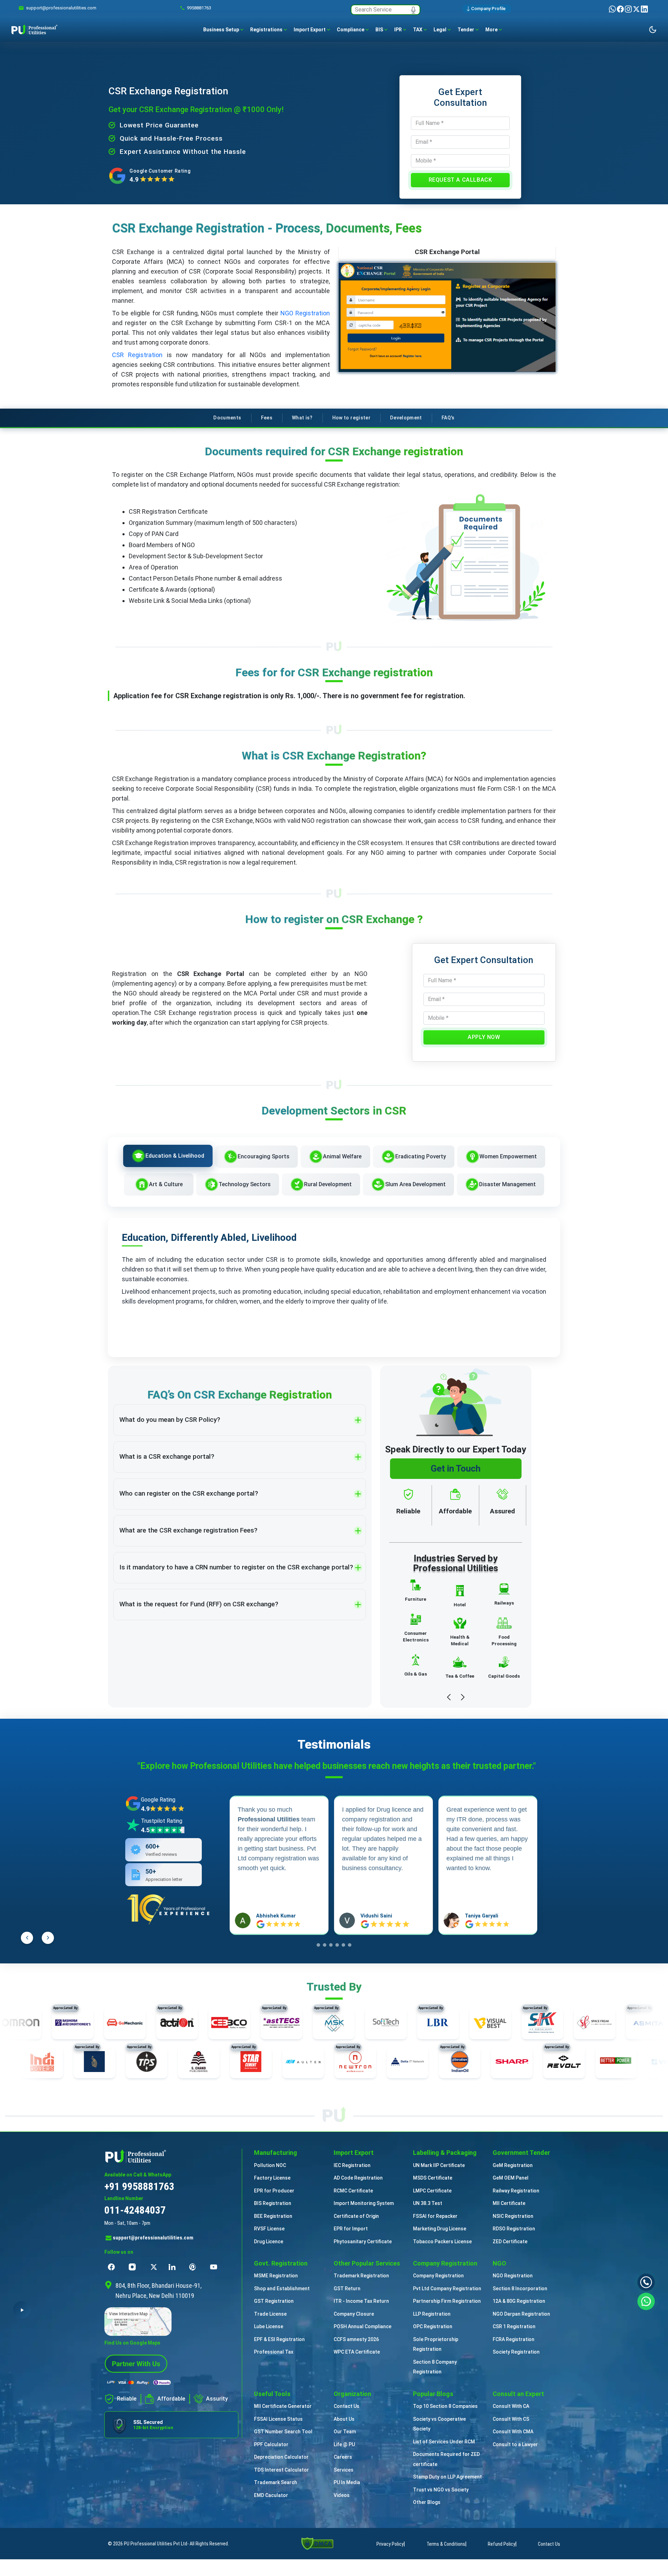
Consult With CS (511, 2419)
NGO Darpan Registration (521, 2314)
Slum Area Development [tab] (415, 1184)
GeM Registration (513, 2165)
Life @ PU (344, 2444)
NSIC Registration (513, 2216)
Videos (342, 2495)
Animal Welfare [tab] (342, 1156)
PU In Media (347, 2482)
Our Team (345, 2432)
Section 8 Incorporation (520, 2289)
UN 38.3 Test (428, 2203)
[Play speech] (22, 2310)
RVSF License (269, 2229)
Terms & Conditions (446, 2544)
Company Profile (488, 9)
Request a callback (460, 180)
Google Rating (158, 1800)
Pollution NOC (270, 2165)
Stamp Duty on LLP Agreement (447, 2477)
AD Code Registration (358, 2178)
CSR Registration (137, 355)
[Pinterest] (194, 2267)
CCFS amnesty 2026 (356, 2339)
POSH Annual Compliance (363, 2326)
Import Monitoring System (364, 2203)
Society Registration (516, 2352)
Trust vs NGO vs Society (441, 2490)
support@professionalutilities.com (153, 2238)
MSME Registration (276, 2276)
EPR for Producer (274, 2191)
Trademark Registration (361, 2276)
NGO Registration (305, 313)
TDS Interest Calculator (281, 2470)
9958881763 (199, 8)
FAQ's (448, 418)
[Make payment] (139, 2382)
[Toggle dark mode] (653, 30)
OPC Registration (433, 2326)
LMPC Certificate (432, 2191)
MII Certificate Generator (283, 2406)
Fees (267, 418)
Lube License (269, 2326)
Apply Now (484, 1037)
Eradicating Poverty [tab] (421, 1156)
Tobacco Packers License (442, 2242)
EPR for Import (351, 2229)
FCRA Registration (514, 2339)
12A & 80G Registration (519, 2301)
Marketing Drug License (440, 2229)
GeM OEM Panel (511, 2178)
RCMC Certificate (353, 2191)
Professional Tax (274, 2352)
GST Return (347, 2289)
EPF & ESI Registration (279, 2339)
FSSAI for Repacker (435, 2216)
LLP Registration (432, 2314)
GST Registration (274, 2301)
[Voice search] (413, 10)
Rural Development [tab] (328, 1184)
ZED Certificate (510, 2242)
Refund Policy (502, 2544)
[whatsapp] (613, 9)
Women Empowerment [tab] (508, 1156)
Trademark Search (276, 2482)
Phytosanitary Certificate (363, 2242)
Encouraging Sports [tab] (264, 1156)
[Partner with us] (136, 2363)
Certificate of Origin (356, 2216)
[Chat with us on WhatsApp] (646, 2301)
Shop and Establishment (282, 2289)
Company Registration (438, 2276)
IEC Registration (352, 2165)
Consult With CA (511, 2406)
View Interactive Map (128, 2314)
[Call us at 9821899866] (646, 2282)
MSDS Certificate (433, 2178)
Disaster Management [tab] (507, 1184)
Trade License (270, 2314)
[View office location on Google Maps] (171, 2322)
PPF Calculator (271, 2444)
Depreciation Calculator (281, 2457)
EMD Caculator (271, 2495)
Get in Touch (456, 1468)
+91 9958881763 (139, 2186)
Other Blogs (427, 2502)
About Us (344, 2419)
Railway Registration (516, 2191)
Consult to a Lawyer (515, 2444)
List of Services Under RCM (444, 2442)
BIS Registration (273, 2203)
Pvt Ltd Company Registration (447, 2289)
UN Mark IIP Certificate (439, 2165)
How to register (351, 418)
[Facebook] (621, 9)
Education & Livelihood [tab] (175, 1156)
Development (406, 418)
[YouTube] (215, 2267)
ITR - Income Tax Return (361, 2301)
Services (344, 2470)
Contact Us (347, 2406)
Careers (343, 2457)
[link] (61, 8)
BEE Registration (273, 2216)
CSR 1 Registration (514, 2326)
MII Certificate (509, 2203)
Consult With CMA (513, 2432)
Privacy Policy (390, 2544)
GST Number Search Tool (283, 2432)
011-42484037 (135, 2210)
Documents (227, 418)
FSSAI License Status (278, 2419)
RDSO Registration (514, 2229)
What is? (302, 418)
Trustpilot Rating (162, 1821)
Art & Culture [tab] (166, 1184)
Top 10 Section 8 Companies (445, 2406)
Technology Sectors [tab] (245, 1184)
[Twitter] (637, 9)
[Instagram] (629, 9)
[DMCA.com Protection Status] (317, 2543)
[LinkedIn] (644, 9)
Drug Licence (269, 2242)
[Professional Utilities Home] (171, 2156)
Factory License (272, 2178)
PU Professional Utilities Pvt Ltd (156, 2544)
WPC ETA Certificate (357, 2352)
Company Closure (354, 2314)
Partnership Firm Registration (447, 2301)
